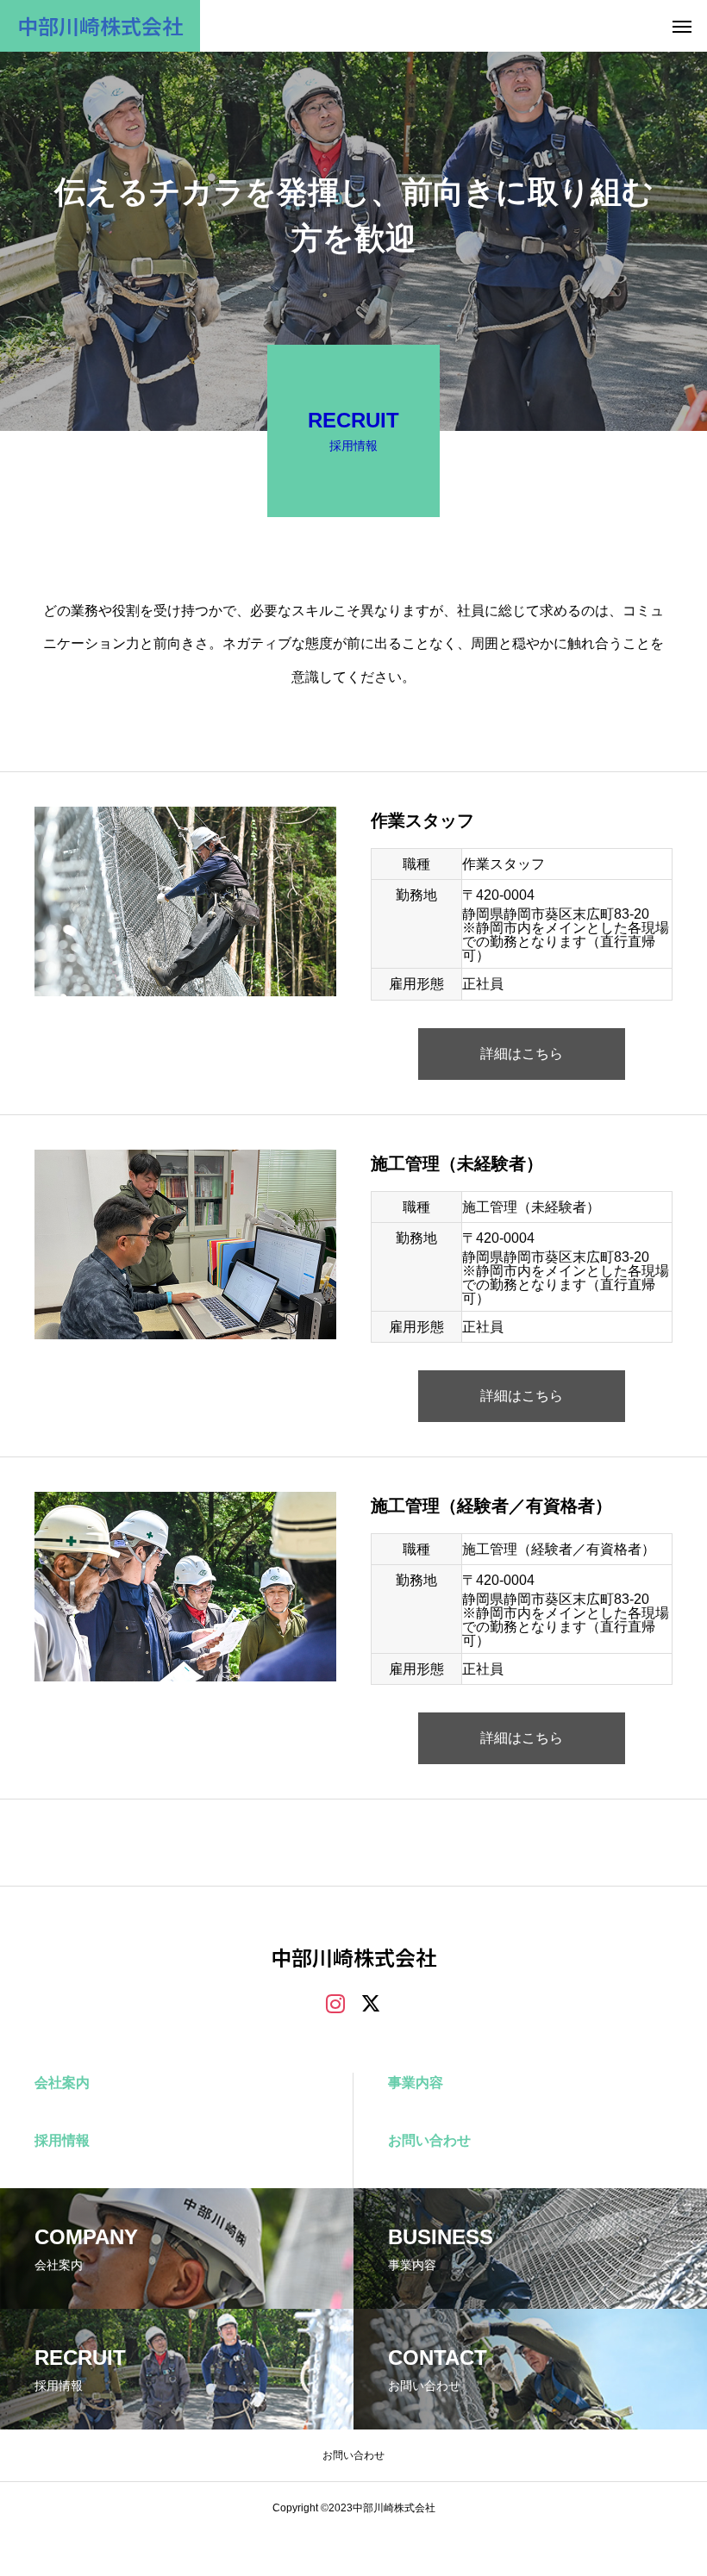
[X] (372, 2003)
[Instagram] (335, 2003)
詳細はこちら (522, 1054)
